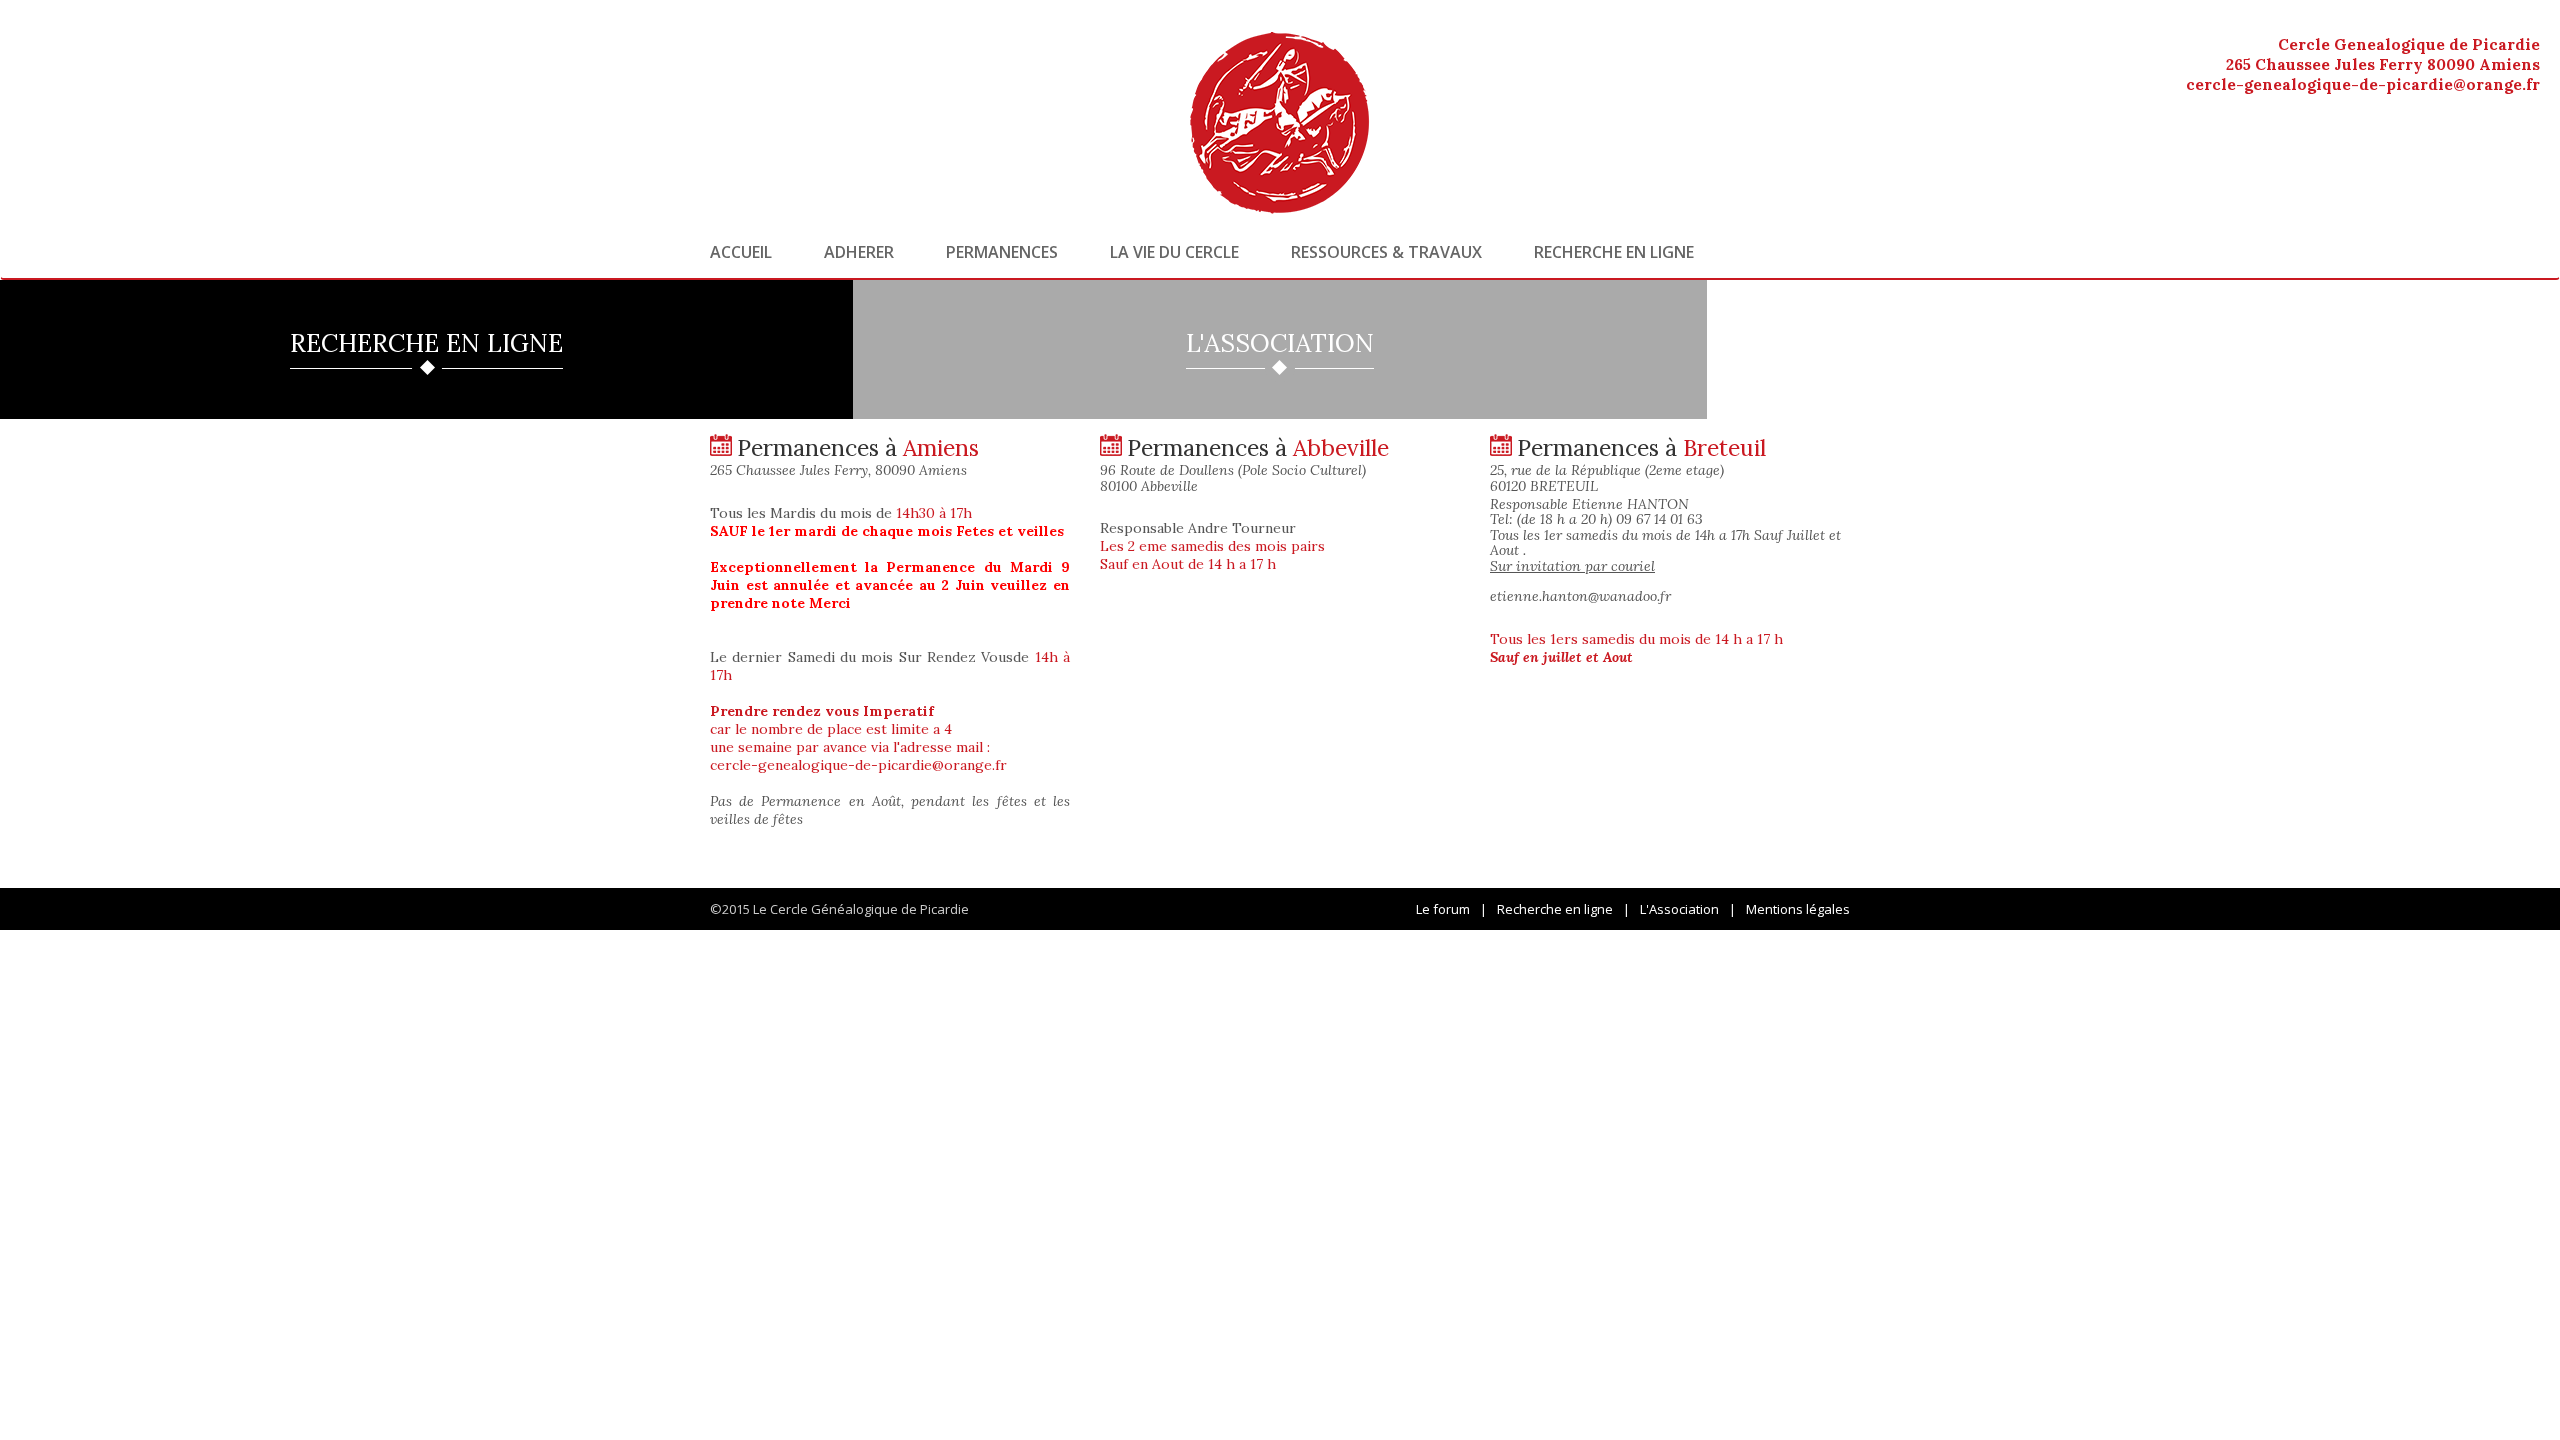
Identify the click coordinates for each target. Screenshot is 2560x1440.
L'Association (1679, 909)
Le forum (1443, 909)
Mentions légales (1798, 909)
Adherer (859, 252)
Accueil (741, 252)
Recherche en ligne (1614, 252)
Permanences (1002, 252)
